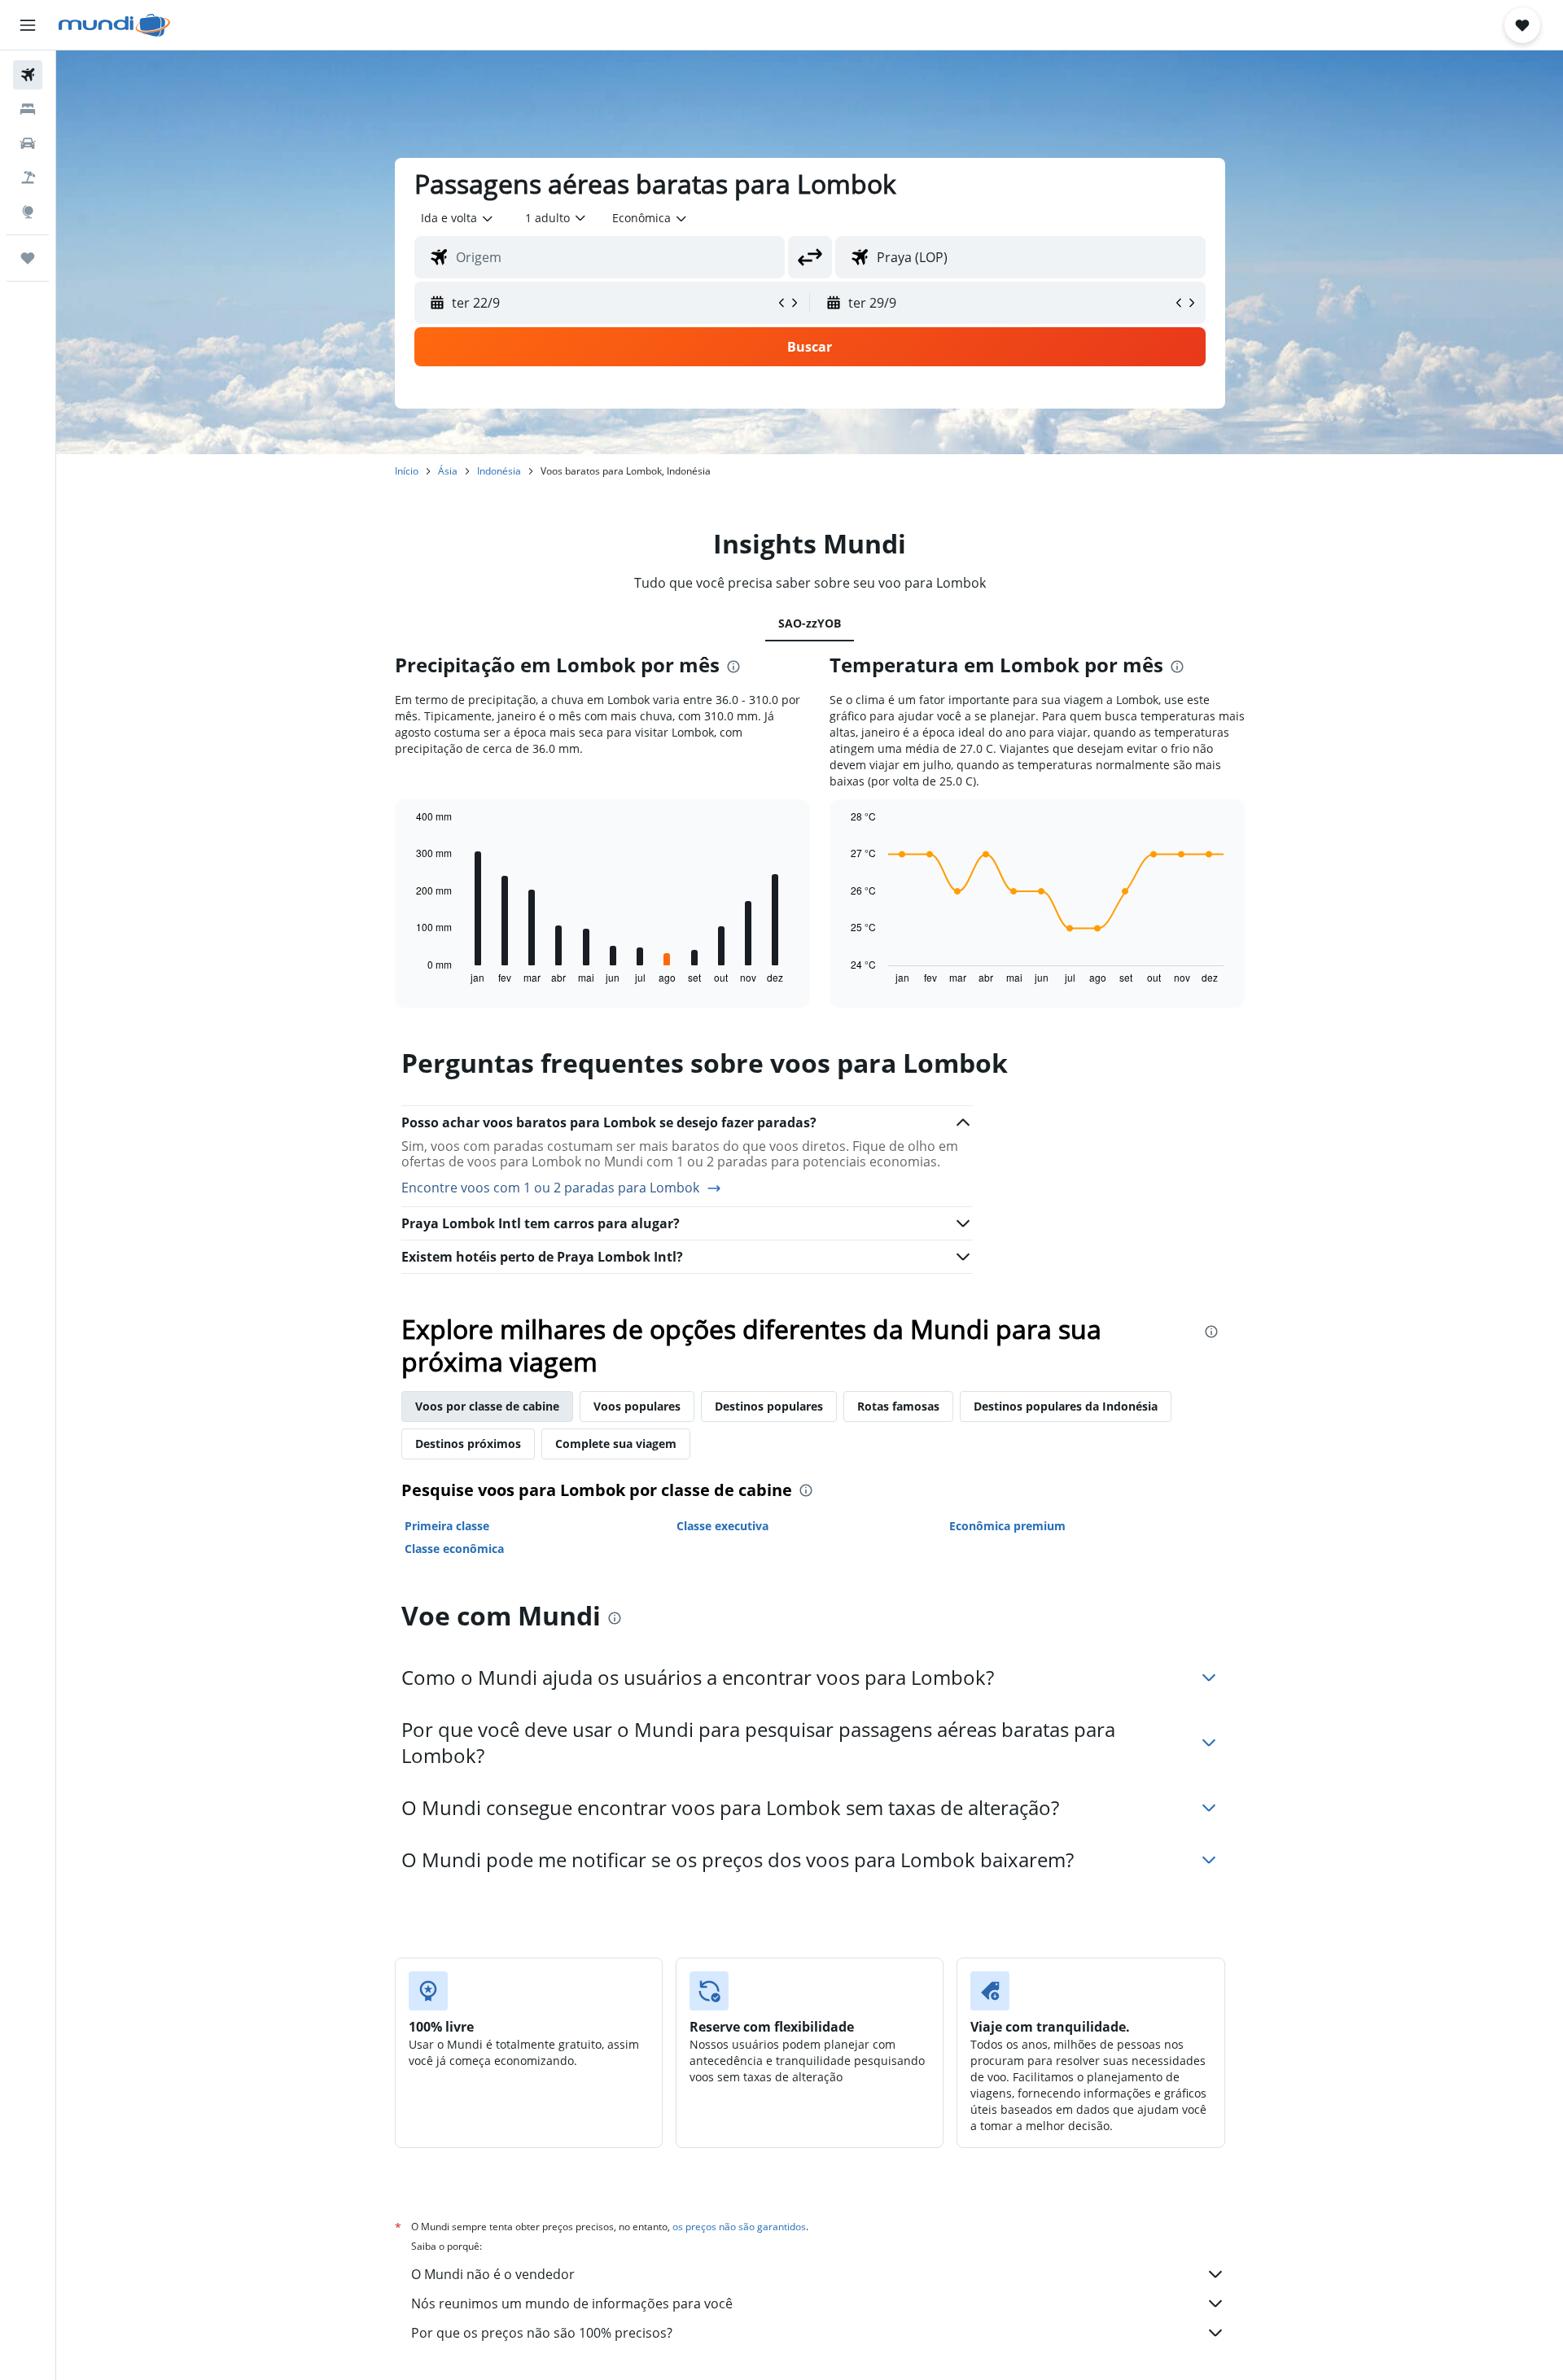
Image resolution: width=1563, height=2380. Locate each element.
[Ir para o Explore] (28, 212)
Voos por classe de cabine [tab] (487, 1406)
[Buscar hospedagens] (28, 109)
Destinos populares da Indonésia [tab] (1066, 1406)
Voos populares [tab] (637, 1406)
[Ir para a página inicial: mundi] (114, 25)
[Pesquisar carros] (28, 143)
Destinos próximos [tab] (468, 1444)
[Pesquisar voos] (28, 75)
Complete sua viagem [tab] (616, 1444)
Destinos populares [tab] (769, 1406)
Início (407, 471)
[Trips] (28, 258)
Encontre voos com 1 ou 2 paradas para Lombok (550, 1188)
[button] (28, 25)
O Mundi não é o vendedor (493, 2274)
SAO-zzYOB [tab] (810, 623)
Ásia (448, 471)
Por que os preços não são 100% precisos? (542, 2333)
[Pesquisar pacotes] (28, 177)
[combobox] (458, 218)
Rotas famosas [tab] (898, 1406)
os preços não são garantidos (739, 2227)
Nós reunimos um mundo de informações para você (572, 2303)
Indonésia (499, 471)
